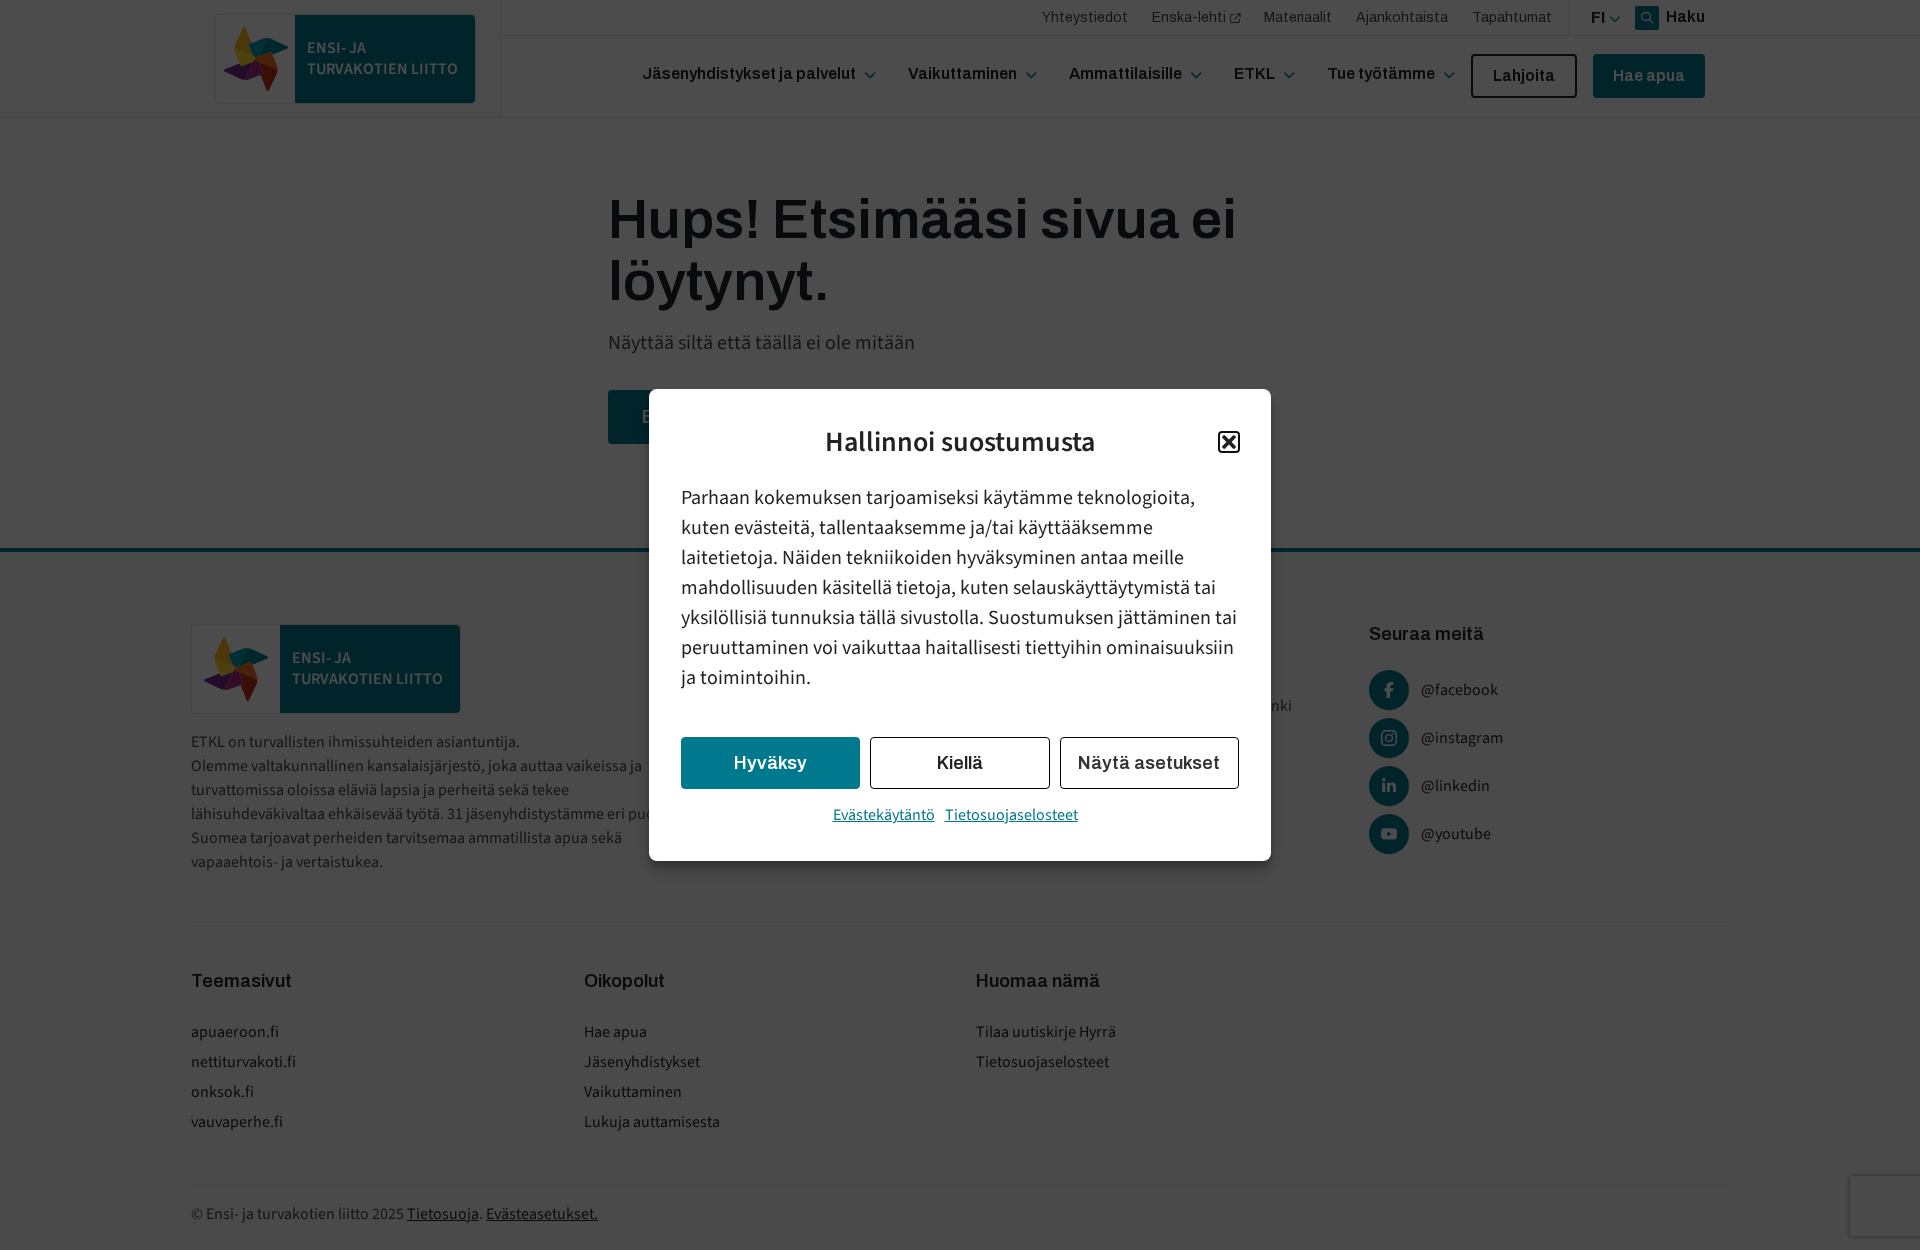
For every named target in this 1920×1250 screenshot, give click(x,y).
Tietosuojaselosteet (1011, 815)
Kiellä (960, 763)
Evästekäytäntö (884, 815)
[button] (1229, 442)
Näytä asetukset (1149, 763)
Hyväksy (770, 763)
